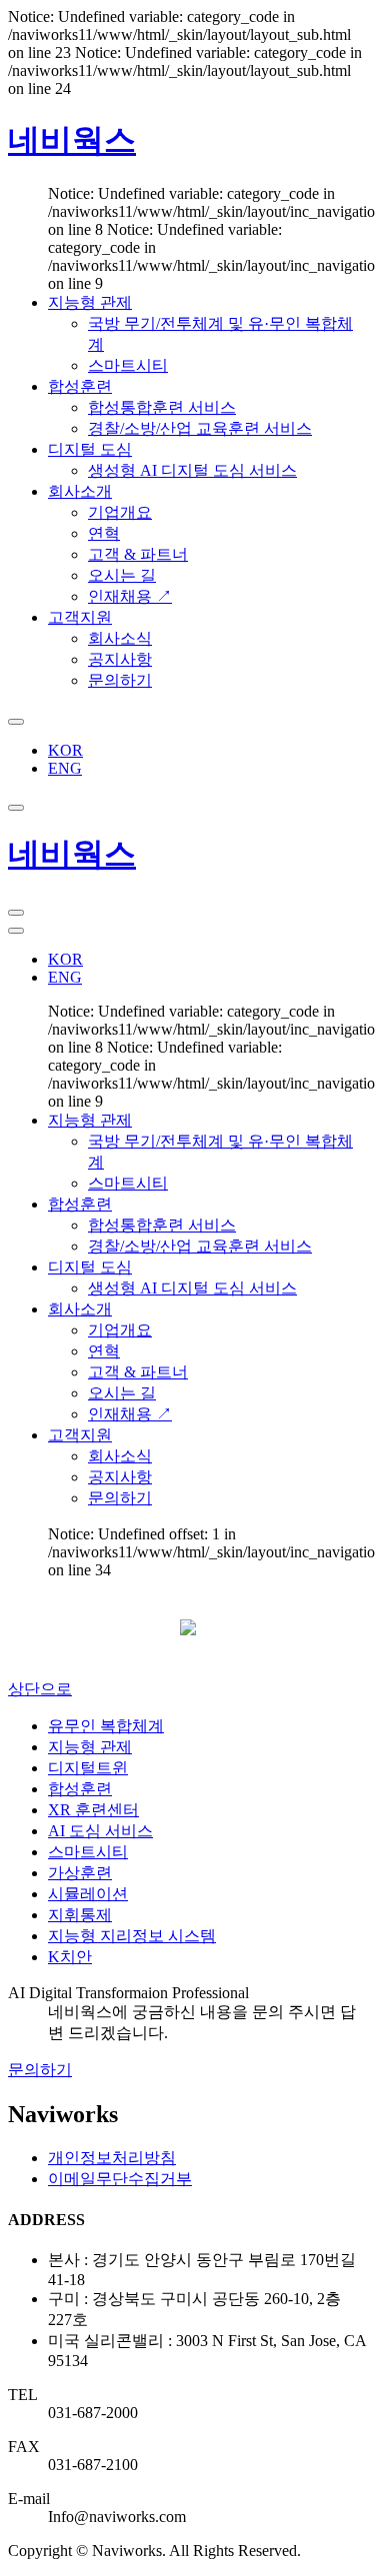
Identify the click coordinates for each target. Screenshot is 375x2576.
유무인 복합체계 (106, 1726)
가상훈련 (80, 1873)
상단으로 (40, 1689)
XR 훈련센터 (93, 1810)
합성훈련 (80, 1789)
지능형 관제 (90, 1747)
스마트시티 (88, 1852)
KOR (65, 750)
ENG (65, 768)
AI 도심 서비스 (100, 1831)
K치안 (70, 1957)
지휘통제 (80, 1915)
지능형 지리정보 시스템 (132, 1936)
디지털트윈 (88, 1768)
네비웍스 (72, 140)
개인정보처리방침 (112, 2158)
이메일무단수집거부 (120, 2179)
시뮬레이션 (88, 1894)
